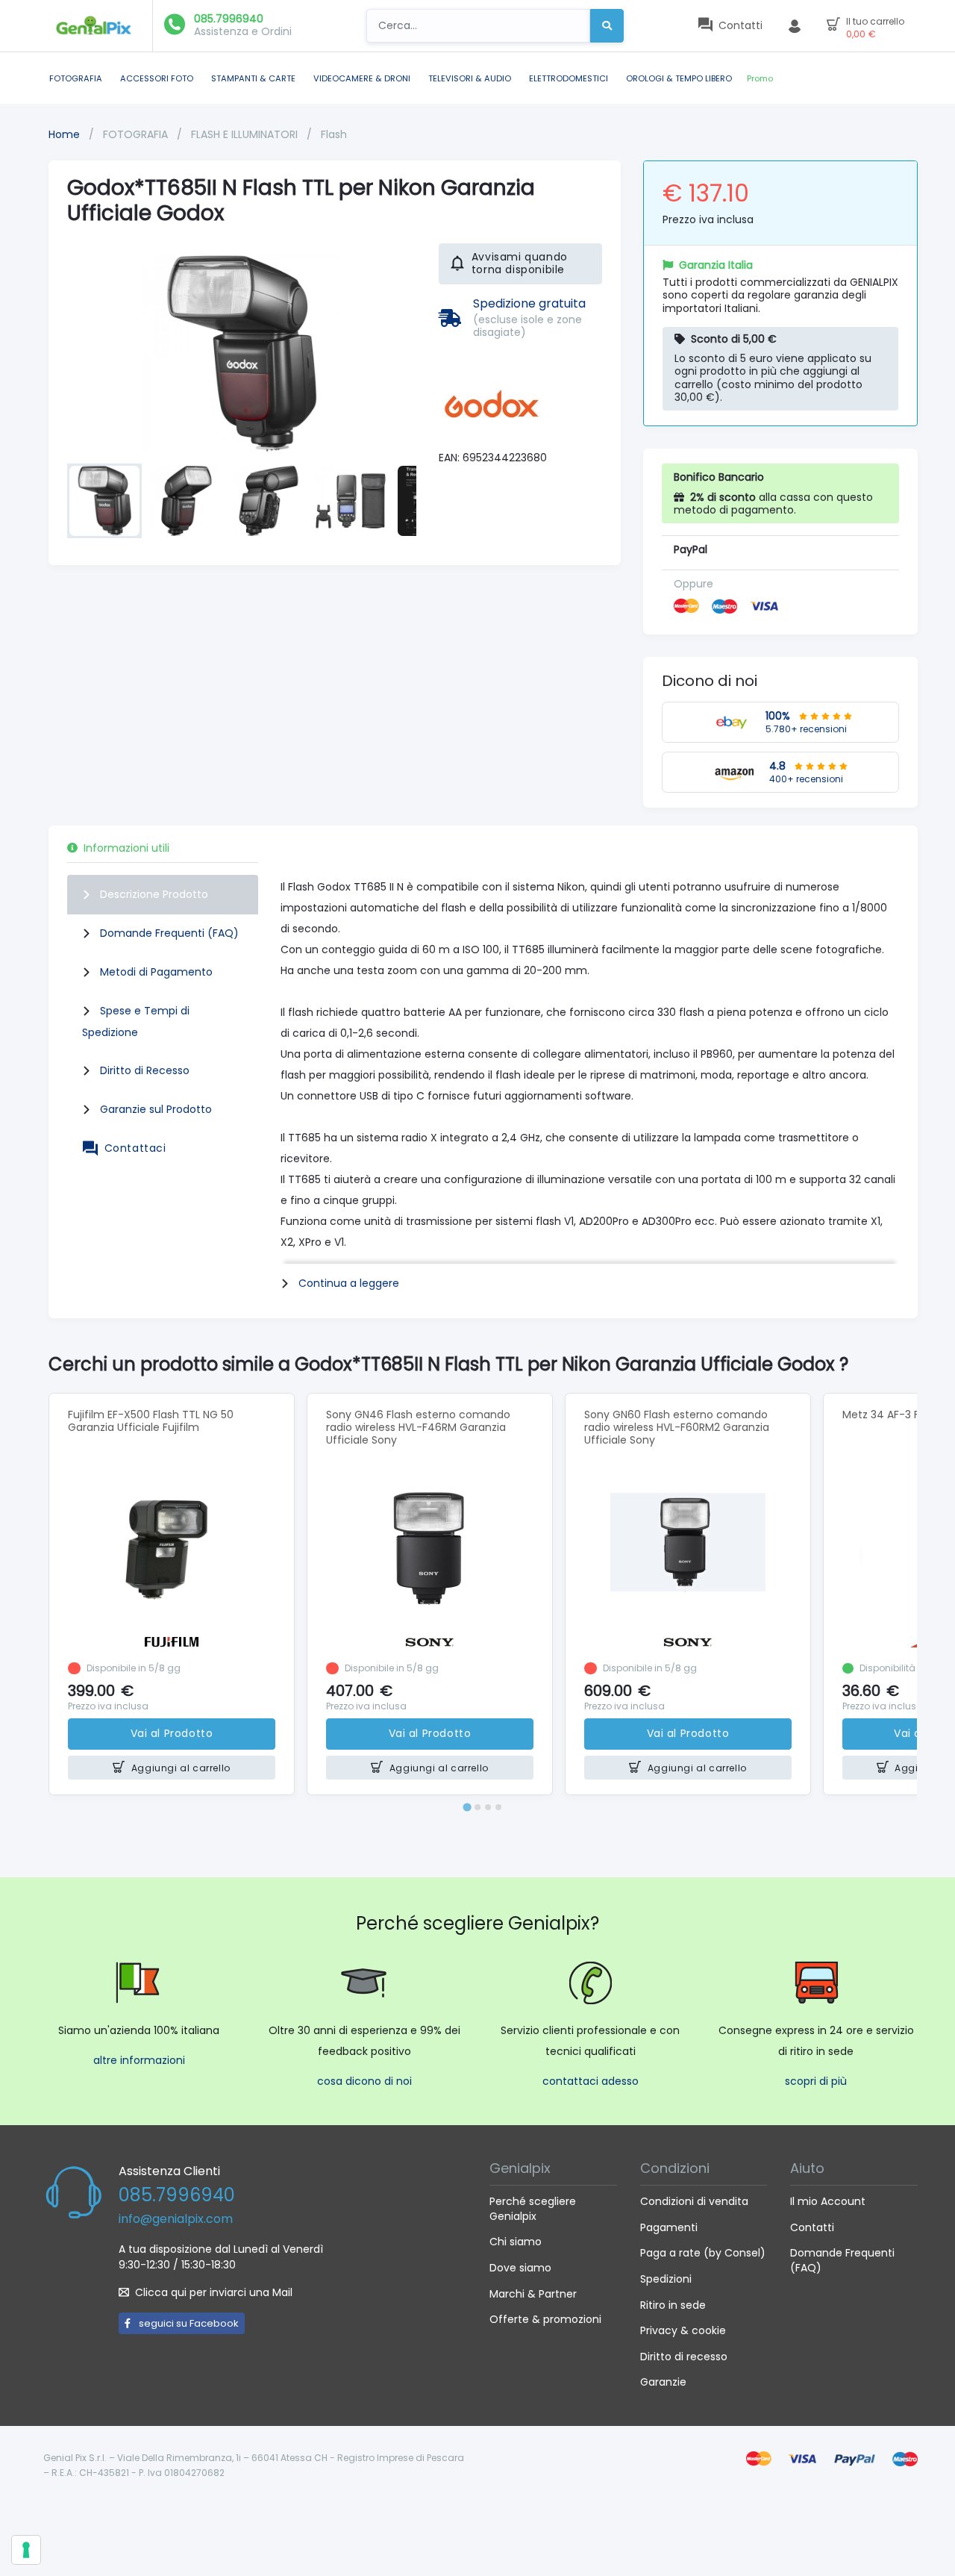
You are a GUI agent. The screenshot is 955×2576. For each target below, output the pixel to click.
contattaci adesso (591, 2081)
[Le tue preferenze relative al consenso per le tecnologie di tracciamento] (26, 2550)
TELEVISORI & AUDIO (470, 78)
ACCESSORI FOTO (157, 78)
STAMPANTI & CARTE (253, 78)
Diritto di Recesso (145, 1070)
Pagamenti (669, 2227)
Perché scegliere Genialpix (533, 2209)
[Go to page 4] (498, 1807)
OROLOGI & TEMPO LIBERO (679, 78)
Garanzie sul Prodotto (156, 1109)
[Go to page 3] (488, 1807)
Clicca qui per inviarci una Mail (214, 2292)
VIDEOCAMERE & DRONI (362, 78)
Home (64, 134)
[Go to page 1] (467, 1807)
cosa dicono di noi (364, 2081)
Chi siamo (516, 2242)
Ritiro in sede (673, 2305)
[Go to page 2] (477, 1807)
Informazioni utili (126, 848)
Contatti (812, 2227)
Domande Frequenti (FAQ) (169, 933)
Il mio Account (828, 2201)
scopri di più (816, 2081)
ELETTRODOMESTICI (569, 78)
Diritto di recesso (684, 2357)
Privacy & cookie (683, 2330)
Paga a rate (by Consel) (703, 2253)
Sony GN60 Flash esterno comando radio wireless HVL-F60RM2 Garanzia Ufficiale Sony (677, 1427)
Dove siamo (520, 2268)
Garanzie (663, 2382)
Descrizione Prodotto (154, 894)
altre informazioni (139, 2060)
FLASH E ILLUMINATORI (246, 134)
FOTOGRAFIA (76, 78)
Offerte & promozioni (545, 2319)
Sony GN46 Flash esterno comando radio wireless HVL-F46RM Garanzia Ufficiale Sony (418, 1427)
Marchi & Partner (533, 2294)
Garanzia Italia (716, 265)
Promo (760, 78)
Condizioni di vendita (694, 2201)
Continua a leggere (349, 1283)
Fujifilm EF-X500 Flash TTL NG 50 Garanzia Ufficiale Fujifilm (151, 1421)
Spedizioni (666, 2279)
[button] (104, 501)
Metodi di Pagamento (156, 972)
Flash (334, 134)
